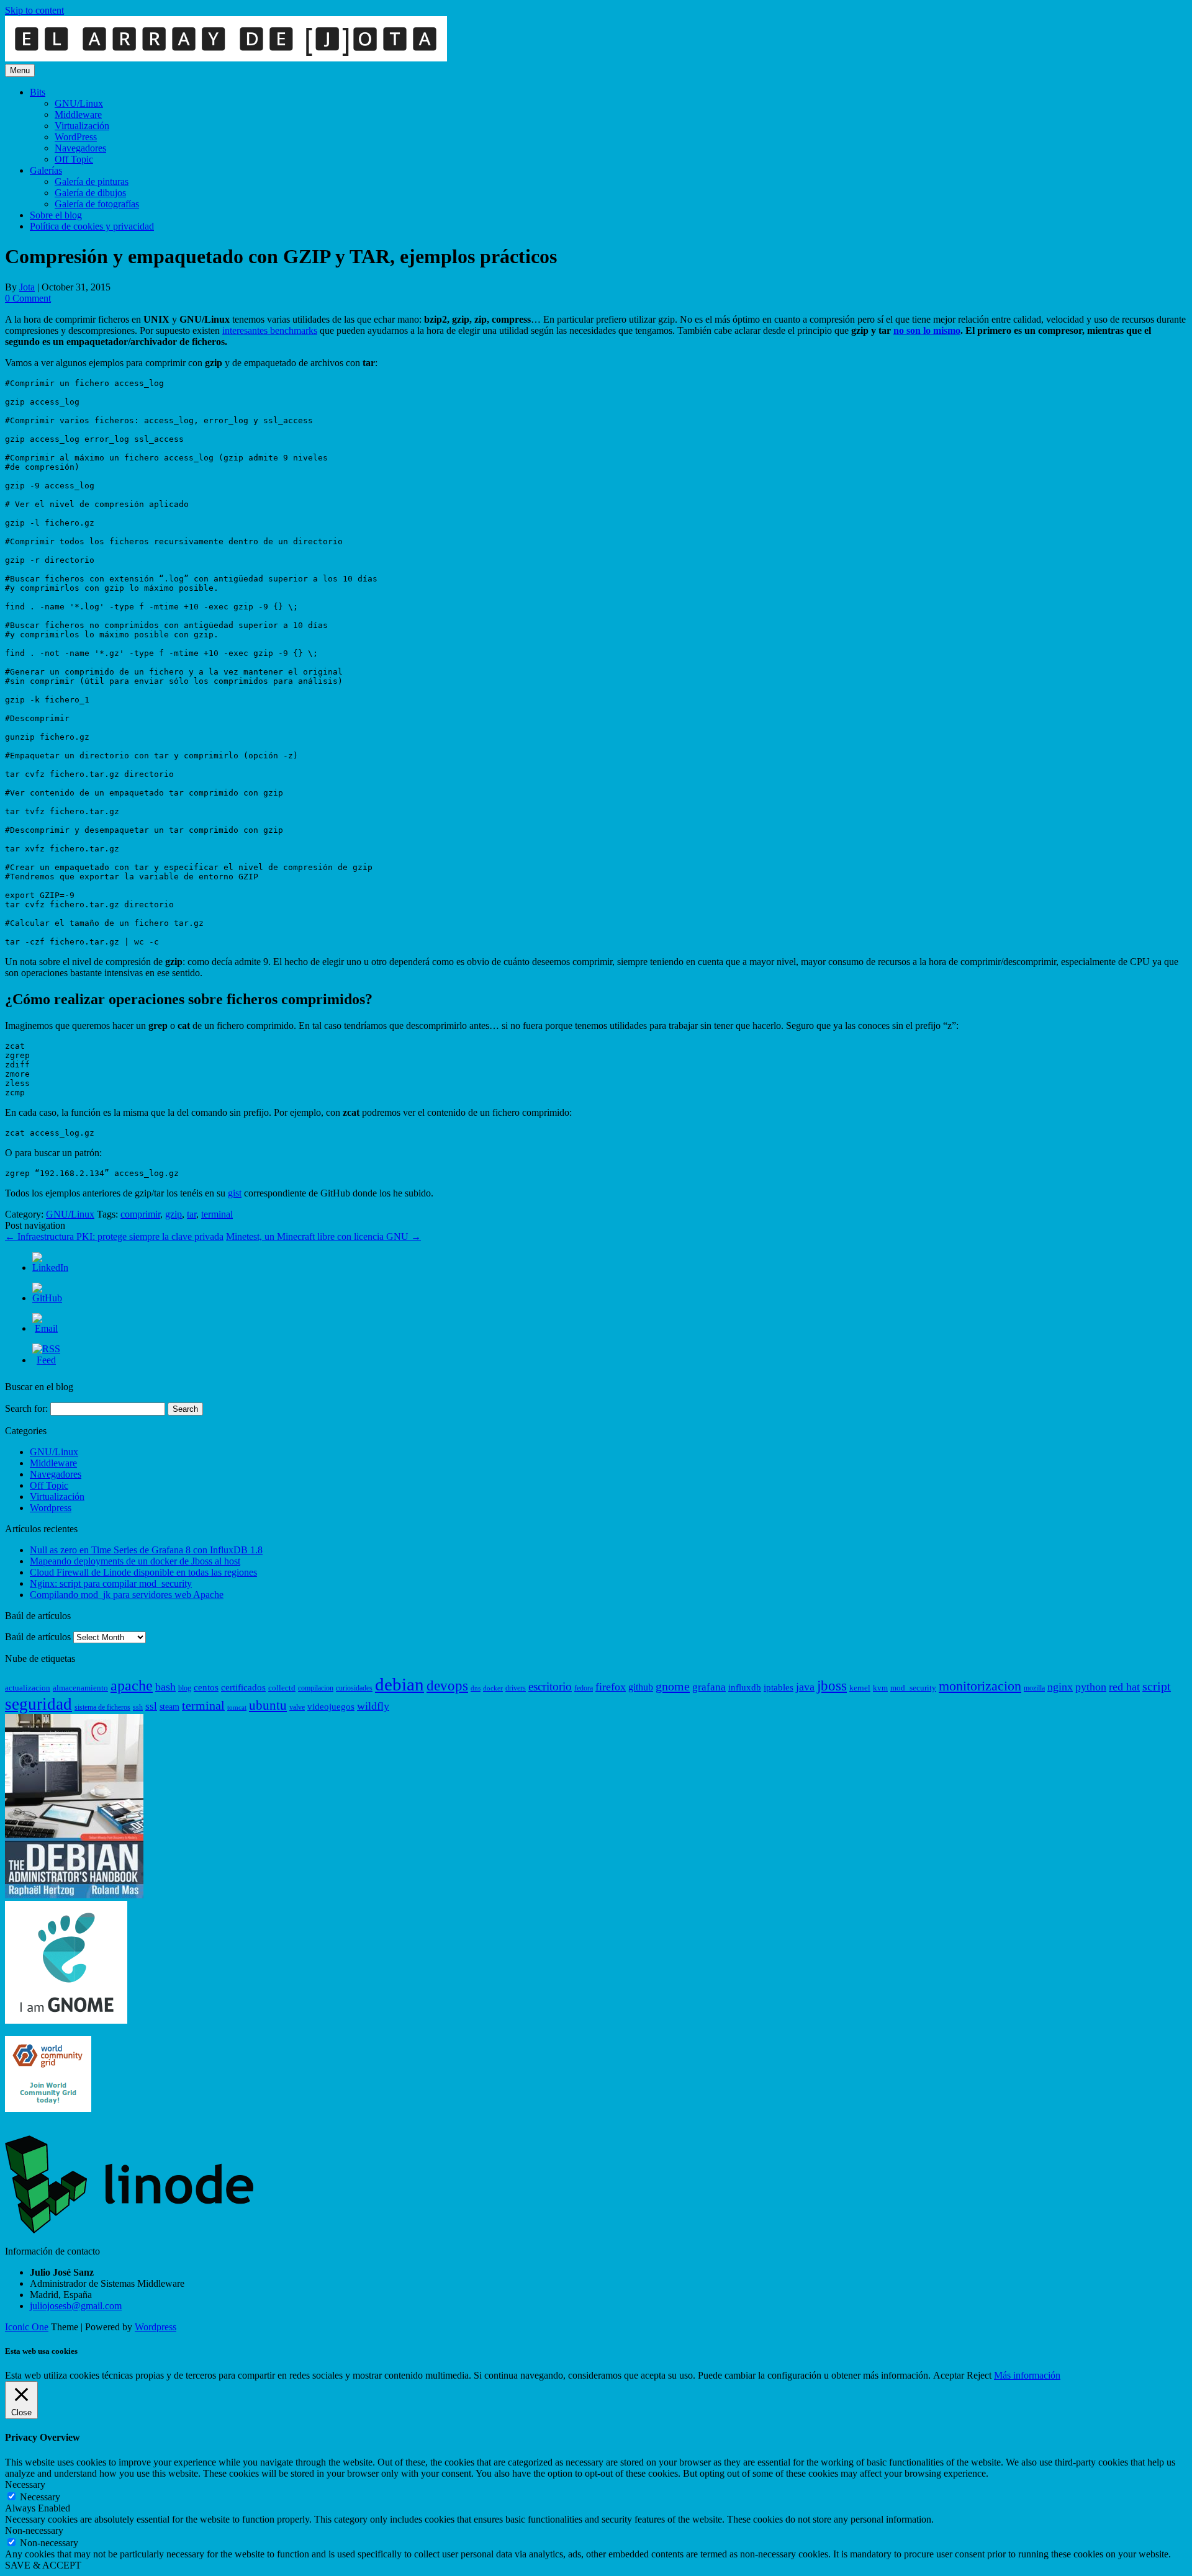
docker (493, 1688)
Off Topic (74, 159)
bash (165, 1687)
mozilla (1034, 1688)
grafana (709, 1687)
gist (235, 1193)
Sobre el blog (56, 215)
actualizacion (28, 1688)
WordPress (76, 137)
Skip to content (34, 10)
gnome (673, 1686)
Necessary (40, 2497)
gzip (174, 1214)
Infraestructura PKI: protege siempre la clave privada (114, 1236)
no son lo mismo (927, 330)
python (1091, 1687)
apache (132, 1685)
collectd (282, 1688)
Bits (38, 92)
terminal (217, 1214)
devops (447, 1685)
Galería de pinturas (92, 182)
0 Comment (28, 298)
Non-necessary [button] (34, 2530)
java (805, 1687)
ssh (138, 1707)
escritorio (550, 1686)
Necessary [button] (25, 2484)
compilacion (316, 1688)
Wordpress (51, 1508)
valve (297, 1707)
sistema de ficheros (102, 1707)
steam (169, 1707)
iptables (779, 1687)
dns (476, 1688)
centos (206, 1687)
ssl (151, 1706)
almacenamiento (80, 1688)
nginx (1060, 1687)
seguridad (38, 1704)
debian (400, 1684)
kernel (860, 1688)
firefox (611, 1687)
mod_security (913, 1688)
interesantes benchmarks (270, 330)
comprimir (140, 1214)
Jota (27, 287)
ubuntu (268, 1705)
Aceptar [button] (949, 2375)
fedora (584, 1688)
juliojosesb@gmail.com (76, 2306)
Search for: (26, 1408)
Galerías (46, 170)
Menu (20, 70)
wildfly (373, 1706)
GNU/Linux (79, 103)
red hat (1124, 1687)
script (1157, 1686)
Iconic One (27, 2327)
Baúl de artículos (38, 1637)
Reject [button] (979, 2375)
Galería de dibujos (90, 193)
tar (192, 1214)
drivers (516, 1688)
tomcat (237, 1708)
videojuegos (331, 1707)
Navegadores (80, 148)
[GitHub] (47, 1298)
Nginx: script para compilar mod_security (111, 1583)
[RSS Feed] (46, 1360)
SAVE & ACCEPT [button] (43, 2565)
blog (185, 1688)
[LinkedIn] (50, 1268)
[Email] (46, 1328)
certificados (243, 1687)
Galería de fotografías (97, 204)
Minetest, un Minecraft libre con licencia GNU (323, 1236)
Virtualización (82, 126)
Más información (1027, 2375)
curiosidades (354, 1688)
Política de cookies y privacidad (92, 226)
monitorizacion (980, 1686)
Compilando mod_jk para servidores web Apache (127, 1595)
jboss (832, 1685)
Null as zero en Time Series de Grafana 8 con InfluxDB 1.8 (146, 1550)
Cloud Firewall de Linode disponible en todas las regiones (143, 1572)
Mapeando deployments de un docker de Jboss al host (135, 1561)
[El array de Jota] (226, 58)
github (641, 1687)
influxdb (745, 1687)
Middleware (78, 114)
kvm (880, 1688)
